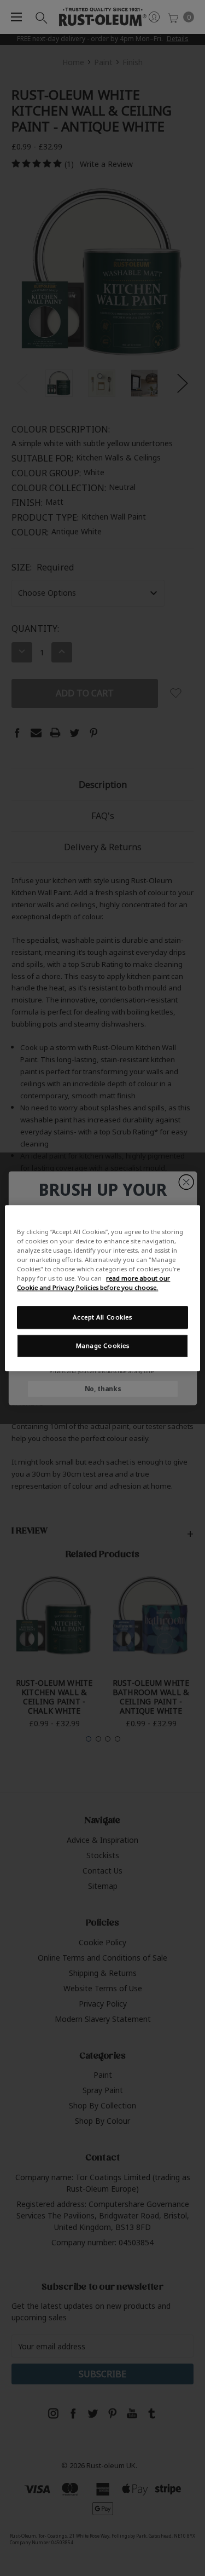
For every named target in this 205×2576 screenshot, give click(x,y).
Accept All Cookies (102, 1317)
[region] (102, 1288)
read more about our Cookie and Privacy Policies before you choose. (93, 1283)
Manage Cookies (103, 1345)
